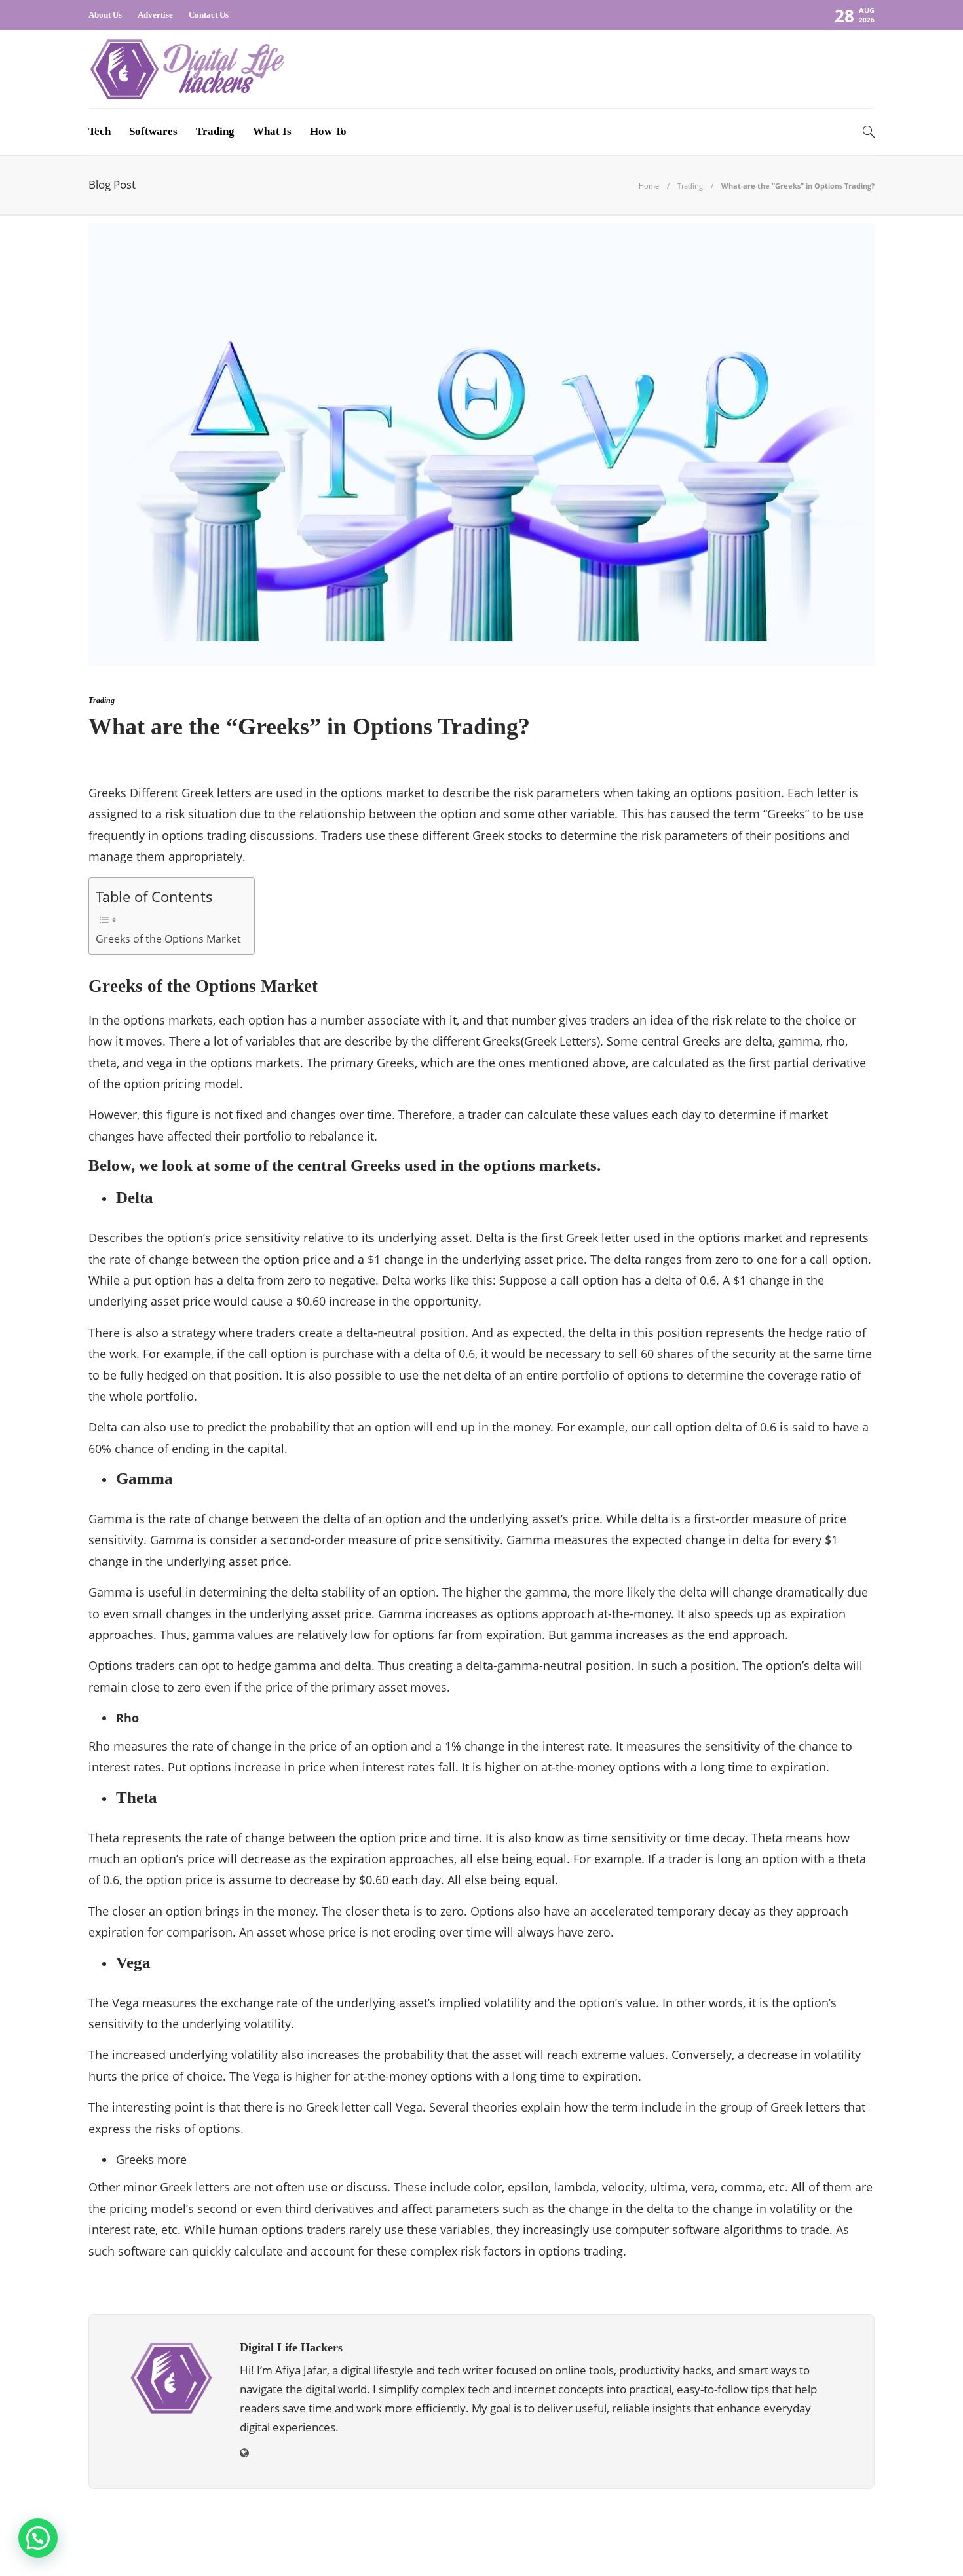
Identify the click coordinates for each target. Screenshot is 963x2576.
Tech (100, 131)
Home (649, 186)
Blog (728, 2546)
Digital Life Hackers (839, 2527)
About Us (105, 15)
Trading (215, 131)
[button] (38, 2538)
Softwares (153, 131)
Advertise (155, 15)
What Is (272, 131)
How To (328, 131)
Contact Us (209, 15)
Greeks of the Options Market (168, 939)
